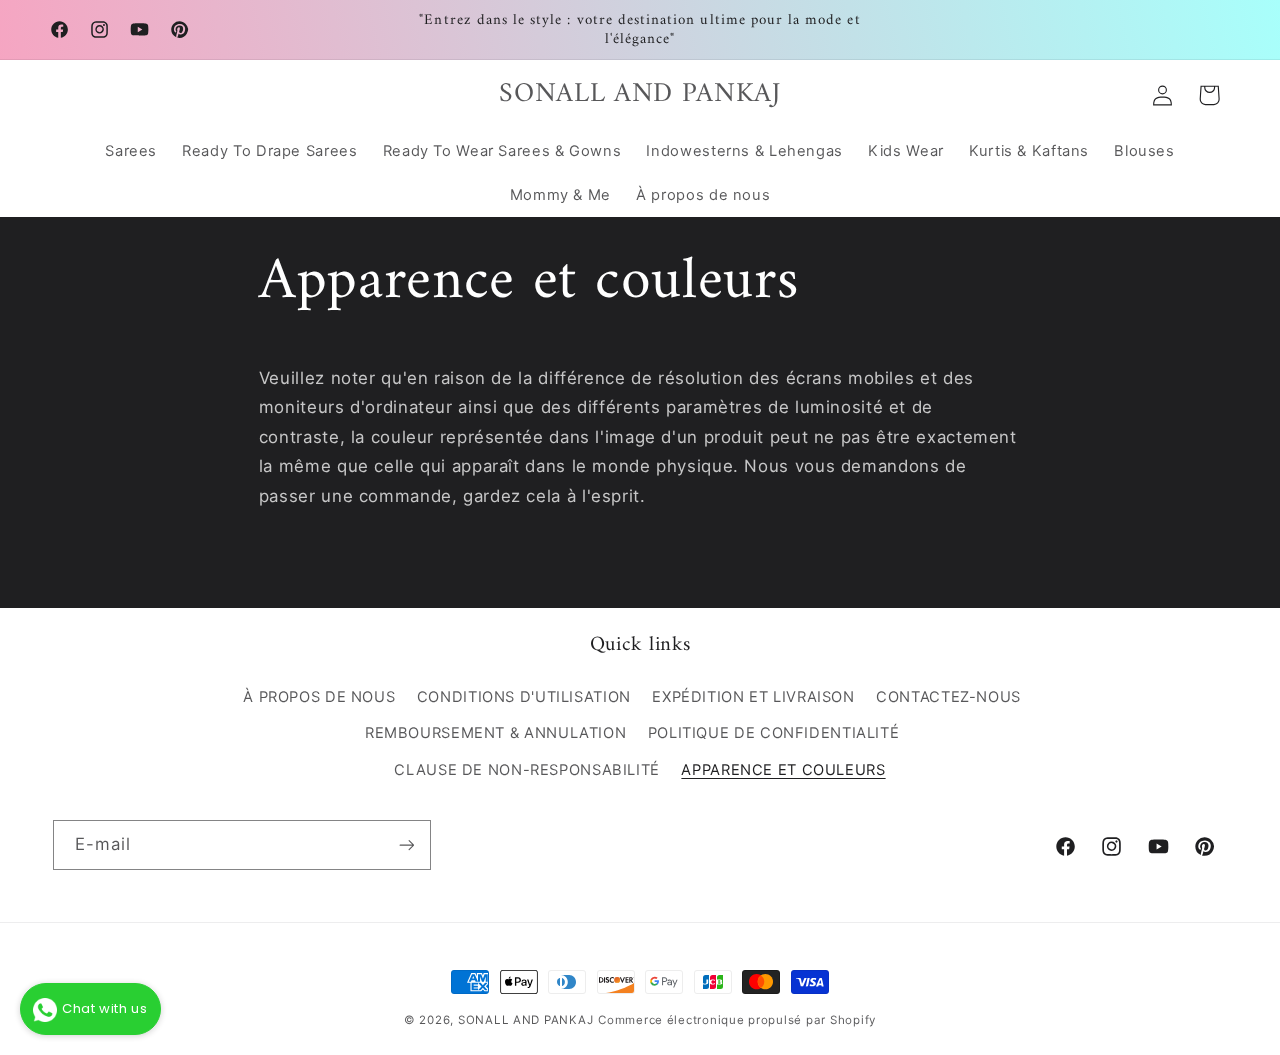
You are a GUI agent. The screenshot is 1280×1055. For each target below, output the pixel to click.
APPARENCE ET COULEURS (783, 770)
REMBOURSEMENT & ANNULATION (495, 733)
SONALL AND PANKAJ (526, 1020)
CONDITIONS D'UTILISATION (524, 697)
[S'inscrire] (406, 844)
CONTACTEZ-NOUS (948, 697)
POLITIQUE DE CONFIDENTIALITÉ (774, 733)
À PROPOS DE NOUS (319, 697)
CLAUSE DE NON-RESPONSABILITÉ (527, 770)
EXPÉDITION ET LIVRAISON (753, 697)
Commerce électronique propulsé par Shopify (737, 1020)
